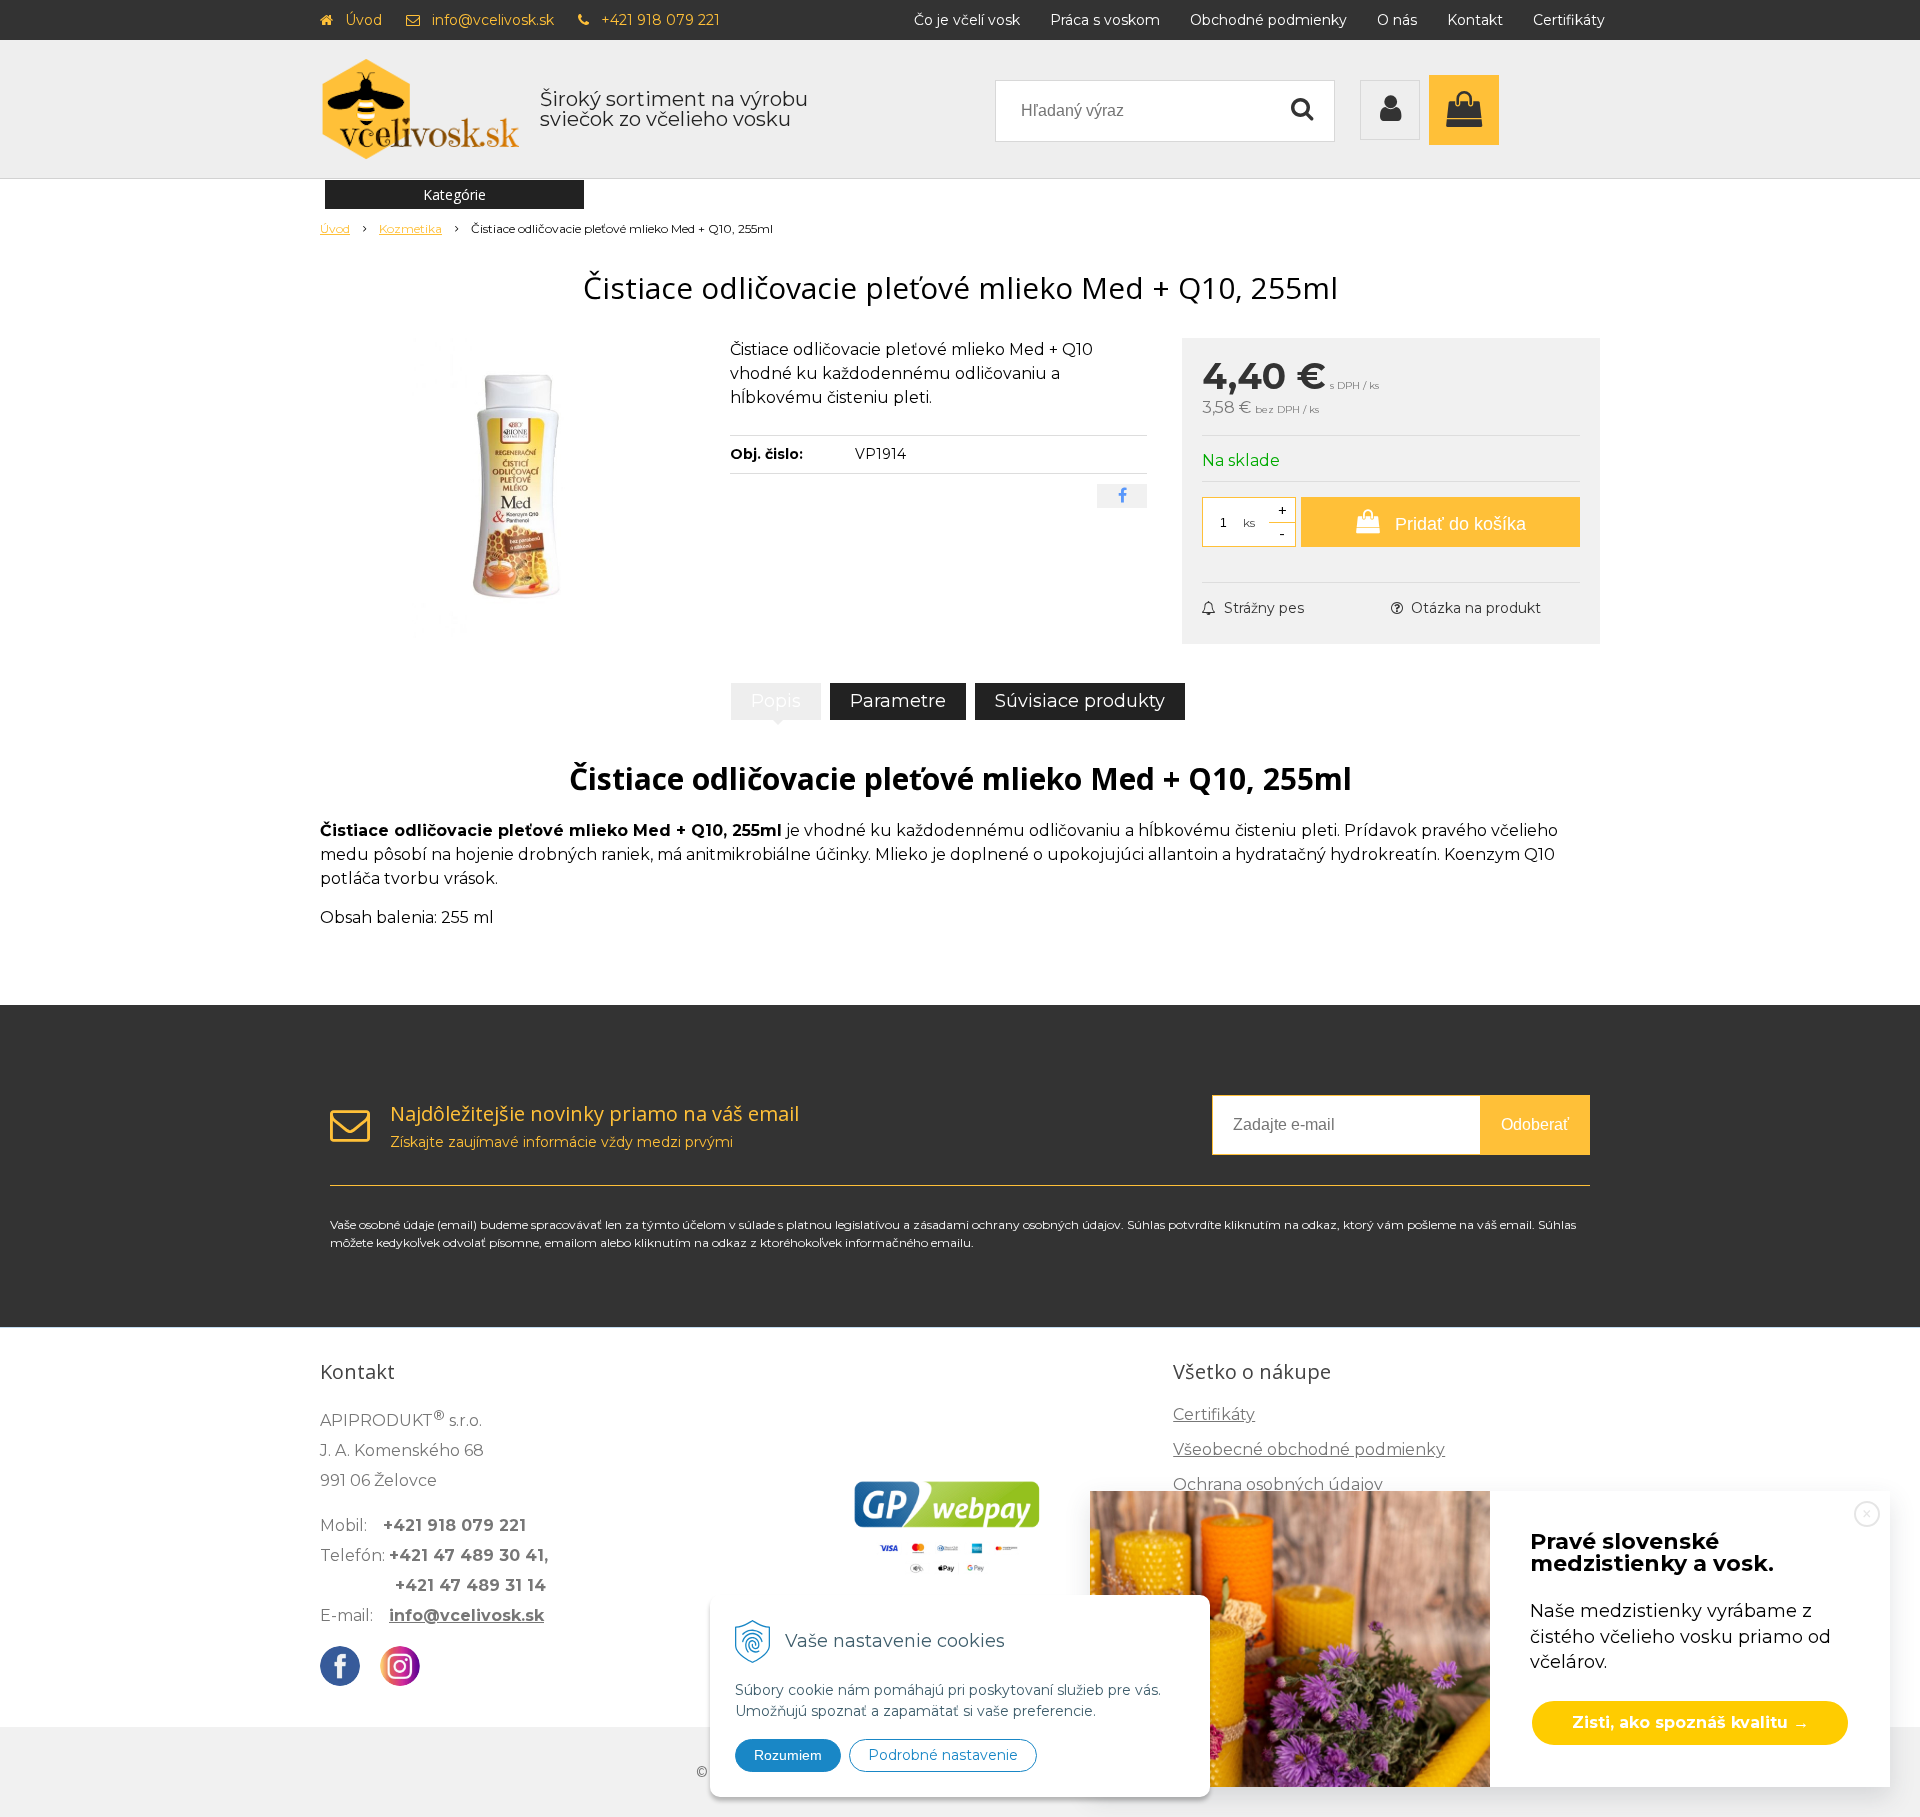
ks (1249, 522)
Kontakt (1475, 20)
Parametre (898, 701)
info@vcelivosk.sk (493, 20)
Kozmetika (410, 228)
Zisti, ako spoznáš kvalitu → (1690, 1722)
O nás (1397, 20)
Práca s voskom (1105, 20)
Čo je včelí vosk (967, 20)
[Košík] (1469, 110)
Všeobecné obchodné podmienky (1309, 1449)
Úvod (363, 20)
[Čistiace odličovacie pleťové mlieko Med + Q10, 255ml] (512, 488)
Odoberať (1535, 1124)
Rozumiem (788, 1755)
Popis (776, 701)
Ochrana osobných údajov (1278, 1484)
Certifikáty (1569, 20)
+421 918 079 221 (660, 20)
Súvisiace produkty (1080, 701)
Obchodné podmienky (1268, 20)
